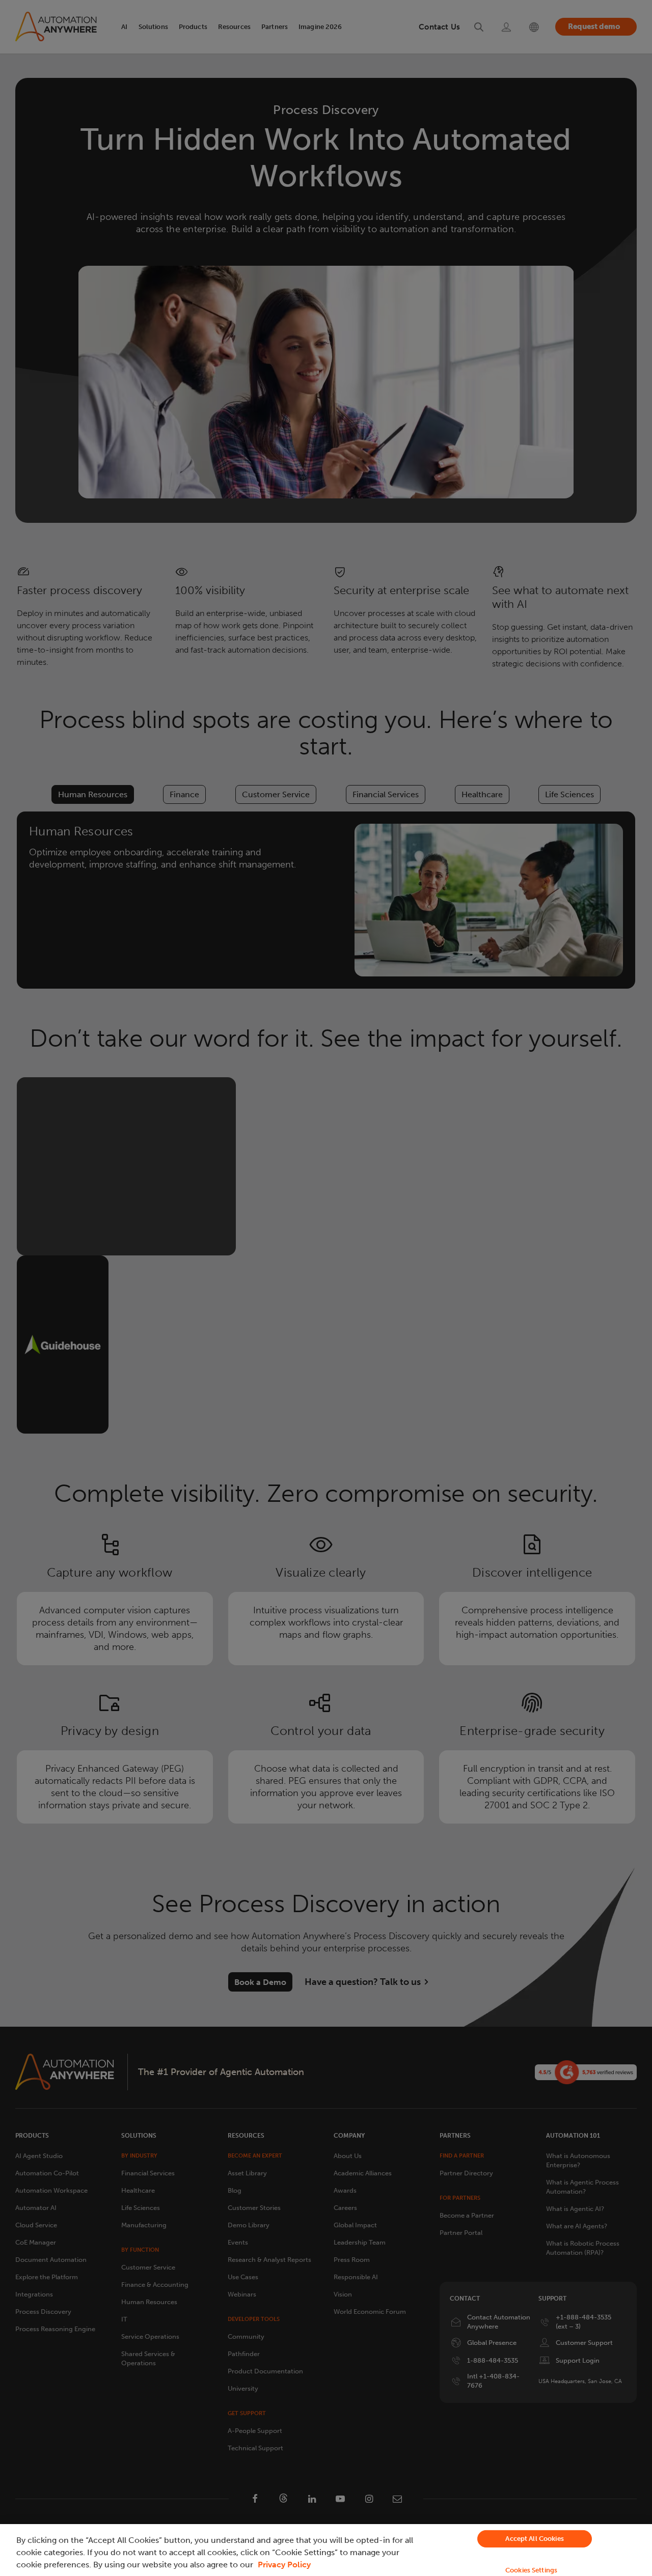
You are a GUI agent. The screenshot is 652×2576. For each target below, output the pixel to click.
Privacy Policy (284, 2565)
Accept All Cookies (534, 2539)
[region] (326, 2550)
